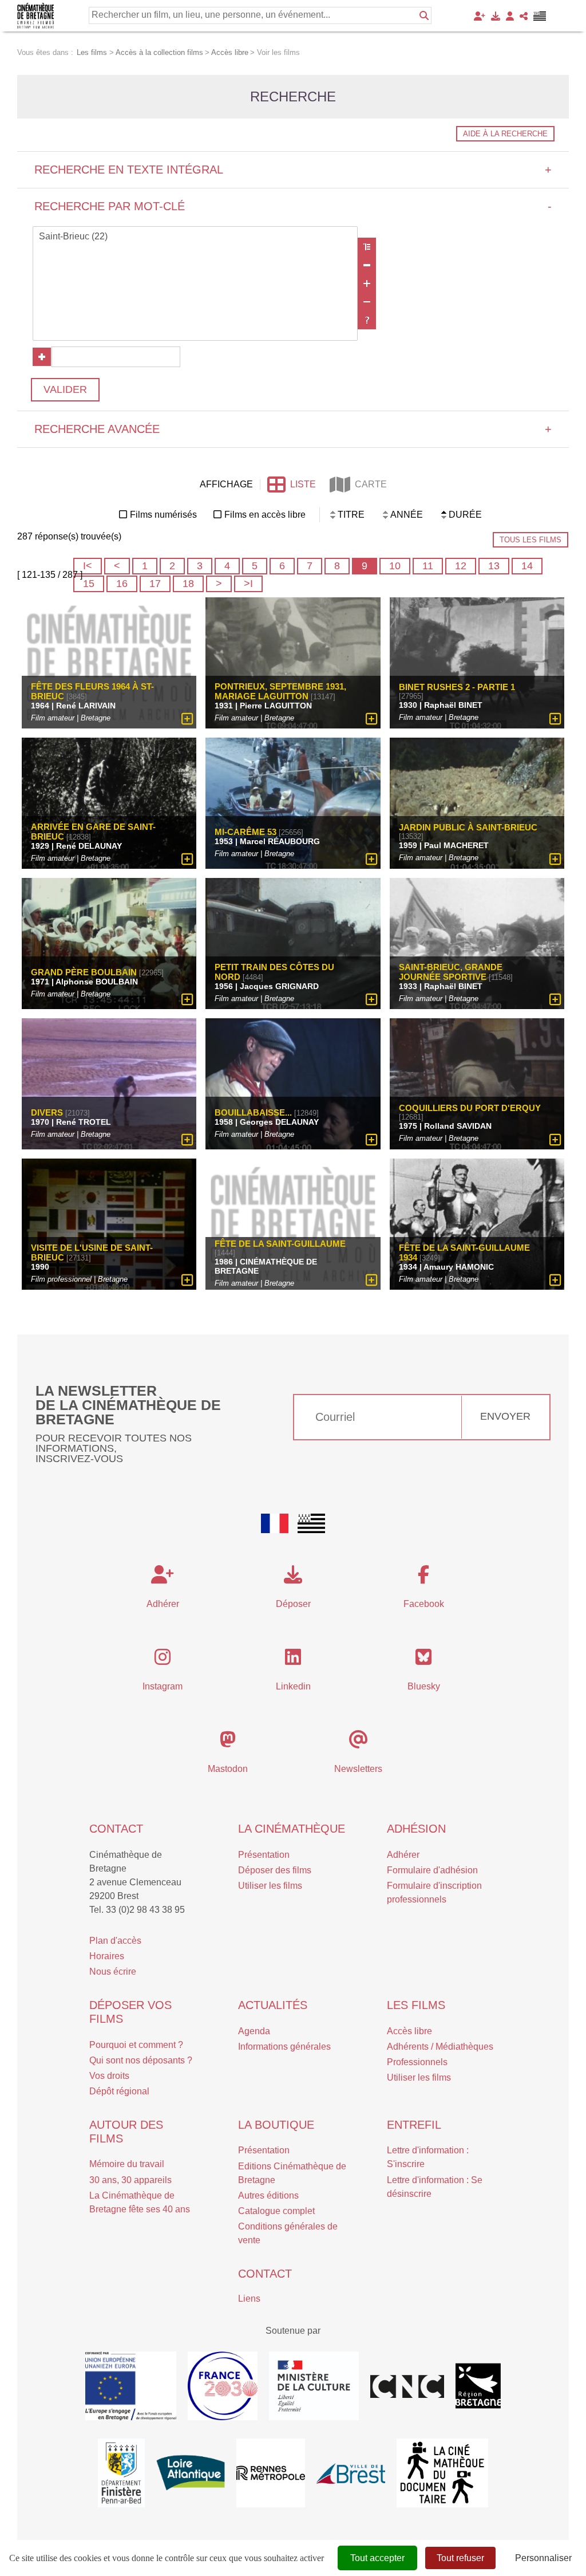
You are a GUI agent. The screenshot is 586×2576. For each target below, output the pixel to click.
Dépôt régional (119, 2091)
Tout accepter (377, 2558)
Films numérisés (163, 515)
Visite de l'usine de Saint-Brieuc (92, 1252)
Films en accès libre (265, 515)
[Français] (275, 1523)
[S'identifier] (510, 16)
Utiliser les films (270, 1886)
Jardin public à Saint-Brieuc (468, 827)
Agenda (254, 2031)
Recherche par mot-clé (293, 206)
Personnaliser (543, 2558)
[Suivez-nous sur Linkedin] (293, 1661)
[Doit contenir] (367, 283)
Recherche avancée (293, 429)
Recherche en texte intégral (293, 170)
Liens (249, 2299)
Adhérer (403, 1855)
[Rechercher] (424, 15)
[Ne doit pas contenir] (367, 302)
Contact (116, 1829)
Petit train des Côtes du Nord (274, 972)
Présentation (264, 1855)
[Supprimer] (367, 265)
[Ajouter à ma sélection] (187, 719)
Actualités (273, 2005)
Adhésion (416, 1829)
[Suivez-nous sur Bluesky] (423, 1661)
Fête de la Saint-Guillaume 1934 (464, 1252)
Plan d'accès (115, 1941)
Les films (416, 2005)
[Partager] (524, 16)
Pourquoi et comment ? (136, 2045)
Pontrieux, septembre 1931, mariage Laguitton (280, 691)
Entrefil (414, 2125)
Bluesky (424, 1686)
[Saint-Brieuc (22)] (195, 237)
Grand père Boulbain (84, 972)
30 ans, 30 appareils (130, 2180)
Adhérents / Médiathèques (440, 2047)
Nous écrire (113, 1972)
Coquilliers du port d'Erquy (470, 1108)
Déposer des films (275, 1870)
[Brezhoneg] (540, 16)
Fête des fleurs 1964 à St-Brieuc (92, 691)
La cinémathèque (292, 1829)
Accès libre (409, 2031)
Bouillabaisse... (253, 1112)
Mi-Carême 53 (246, 832)
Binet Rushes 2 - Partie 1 (457, 687)
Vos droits (109, 2076)
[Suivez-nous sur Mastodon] (228, 1743)
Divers (47, 1112)
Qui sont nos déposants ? (141, 2060)
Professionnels (417, 2062)
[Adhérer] (480, 16)
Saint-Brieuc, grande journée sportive (451, 972)
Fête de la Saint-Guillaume (280, 1244)
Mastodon (228, 1769)
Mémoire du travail (127, 2164)
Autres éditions (268, 2195)
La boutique (276, 2125)
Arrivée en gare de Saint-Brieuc (93, 832)
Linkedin (293, 1686)
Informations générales (284, 2047)
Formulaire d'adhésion (432, 1870)
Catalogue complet (276, 2211)
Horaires (107, 1956)
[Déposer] (496, 16)
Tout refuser (460, 2558)
